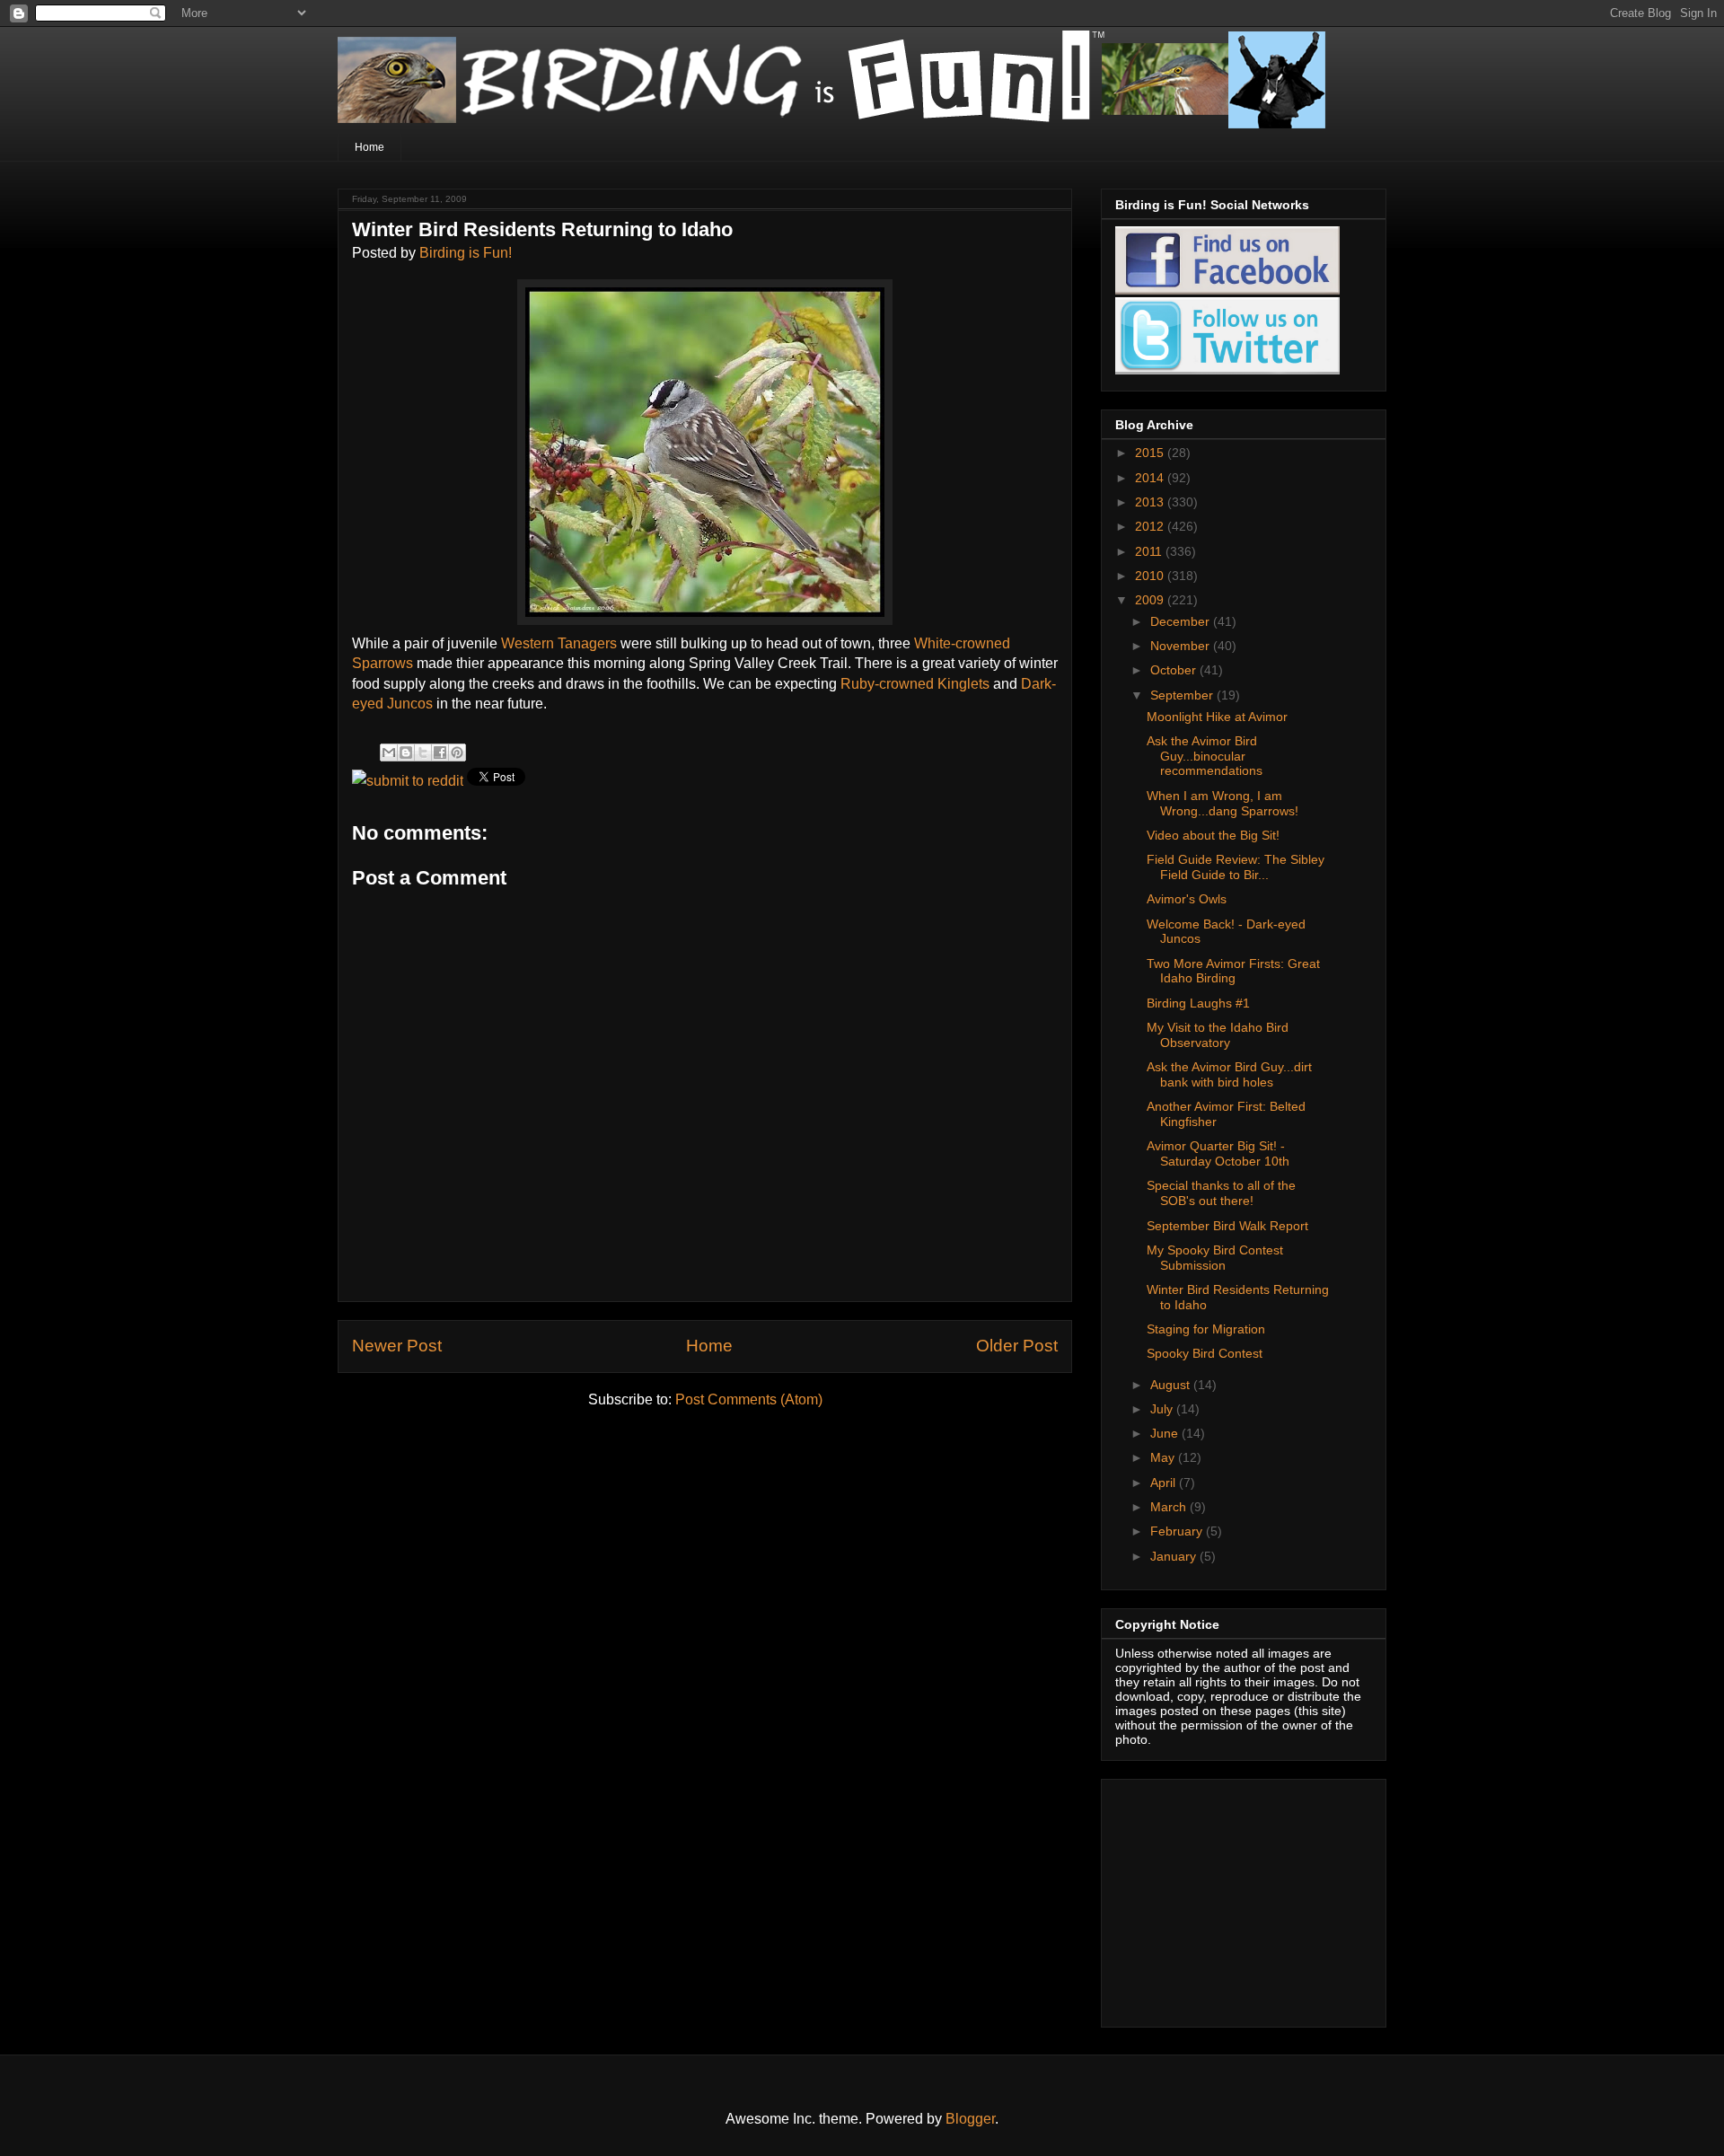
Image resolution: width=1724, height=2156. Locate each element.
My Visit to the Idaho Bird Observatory (1218, 1035)
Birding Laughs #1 (1198, 1003)
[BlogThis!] (406, 752)
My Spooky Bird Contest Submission (1215, 1258)
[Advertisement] (1227, 1898)
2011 (1150, 551)
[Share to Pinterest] (457, 752)
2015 (1151, 453)
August (1172, 1385)
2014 (1151, 478)
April (1165, 1483)
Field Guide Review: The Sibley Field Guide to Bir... (1236, 867)
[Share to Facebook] (440, 752)
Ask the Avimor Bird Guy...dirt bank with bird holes (1229, 1074)
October (1175, 670)
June (1166, 1433)
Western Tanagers (561, 643)
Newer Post (397, 1346)
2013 (1151, 502)
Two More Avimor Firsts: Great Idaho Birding (1233, 971)
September (1183, 695)
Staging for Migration (1206, 1329)
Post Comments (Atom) (749, 1399)
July (1163, 1409)
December (1182, 621)
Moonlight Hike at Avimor (1217, 717)
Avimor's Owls (1187, 899)
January (1175, 1556)
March (1170, 1507)
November (1182, 646)
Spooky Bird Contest (1205, 1353)
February (1178, 1531)
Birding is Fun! (466, 253)
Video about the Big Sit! (1213, 835)
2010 (1151, 576)
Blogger (970, 2119)
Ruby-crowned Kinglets (917, 684)
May (1164, 1457)
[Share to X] (423, 752)
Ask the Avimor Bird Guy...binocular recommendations (1205, 756)
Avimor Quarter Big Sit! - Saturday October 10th (1218, 1153)
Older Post (1017, 1346)
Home (369, 147)
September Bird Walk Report (1227, 1226)
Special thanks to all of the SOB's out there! (1221, 1193)
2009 (1151, 600)
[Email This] (389, 752)
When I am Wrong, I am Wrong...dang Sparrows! (1223, 803)
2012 (1151, 526)
